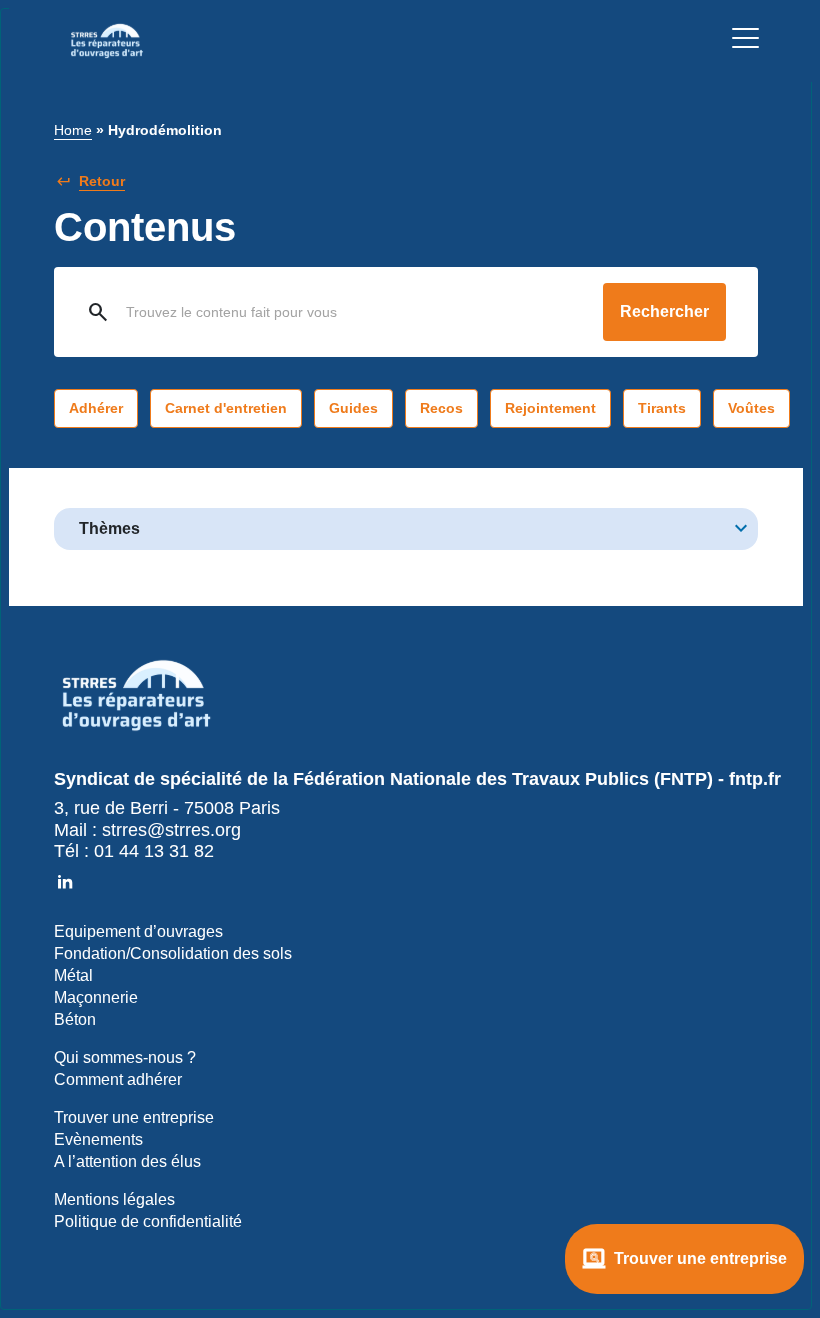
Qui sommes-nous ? (125, 1057)
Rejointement (550, 408)
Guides (353, 408)
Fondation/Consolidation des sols (173, 953)
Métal (73, 975)
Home (73, 130)
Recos (441, 408)
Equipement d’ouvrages (138, 931)
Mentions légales (114, 1199)
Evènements (98, 1139)
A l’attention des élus (127, 1161)
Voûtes (751, 408)
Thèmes (109, 528)
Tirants (662, 408)
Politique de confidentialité (148, 1221)
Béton (75, 1019)
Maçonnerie (96, 997)
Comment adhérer (118, 1079)
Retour (102, 181)
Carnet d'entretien (226, 408)
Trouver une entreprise (700, 1258)
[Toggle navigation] (745, 41)
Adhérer (96, 408)
